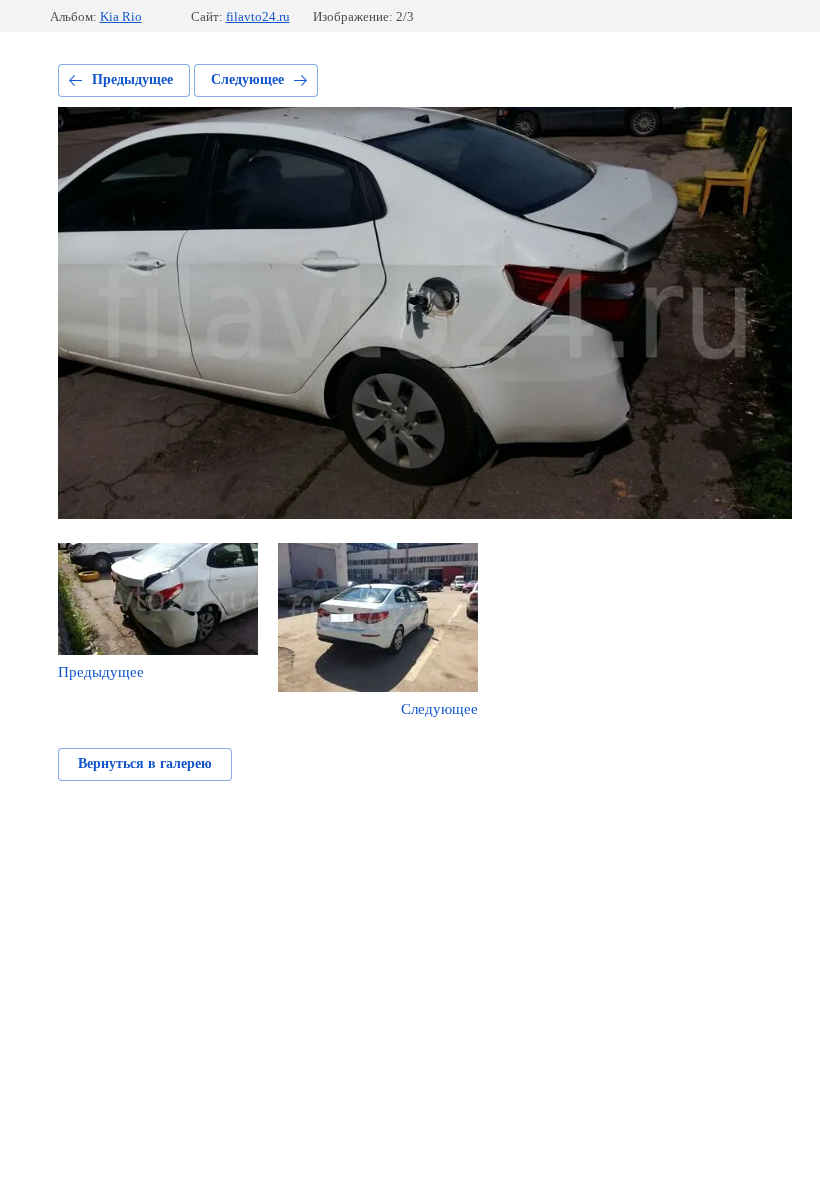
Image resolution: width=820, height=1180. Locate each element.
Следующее (247, 79)
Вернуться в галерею (145, 763)
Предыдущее (132, 79)
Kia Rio (121, 16)
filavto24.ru (258, 16)
